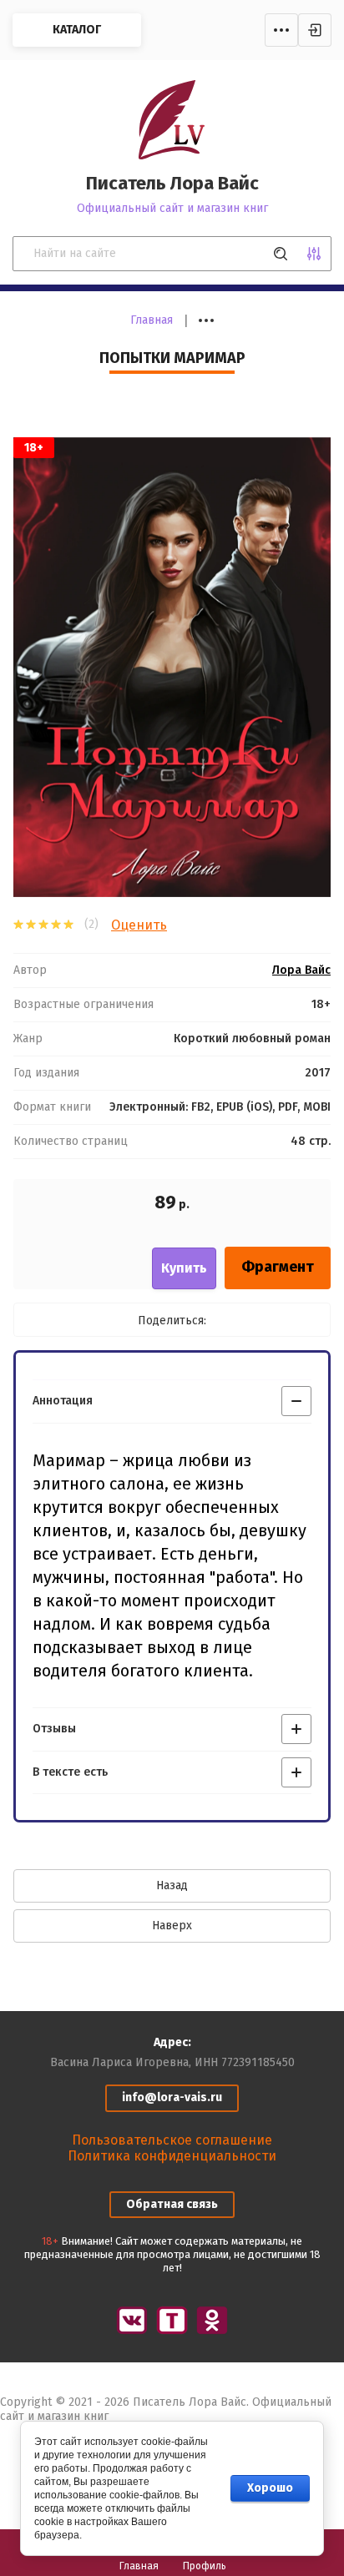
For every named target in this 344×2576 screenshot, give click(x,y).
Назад (172, 1885)
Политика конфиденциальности (172, 2156)
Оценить (139, 925)
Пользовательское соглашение (172, 2140)
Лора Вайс (301, 970)
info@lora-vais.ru (172, 2097)
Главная (152, 320)
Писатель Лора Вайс (172, 183)
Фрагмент (278, 1267)
